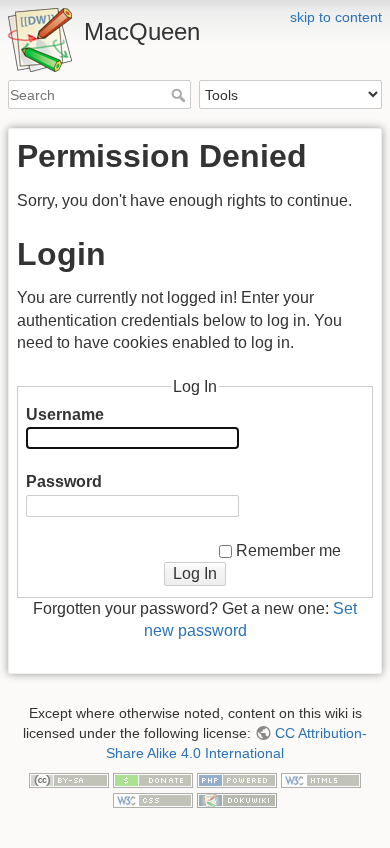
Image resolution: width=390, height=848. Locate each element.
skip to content (336, 17)
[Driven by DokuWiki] (237, 799)
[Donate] (153, 779)
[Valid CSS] (153, 799)
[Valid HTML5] (321, 779)
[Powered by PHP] (237, 779)
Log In (195, 573)
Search (180, 95)
